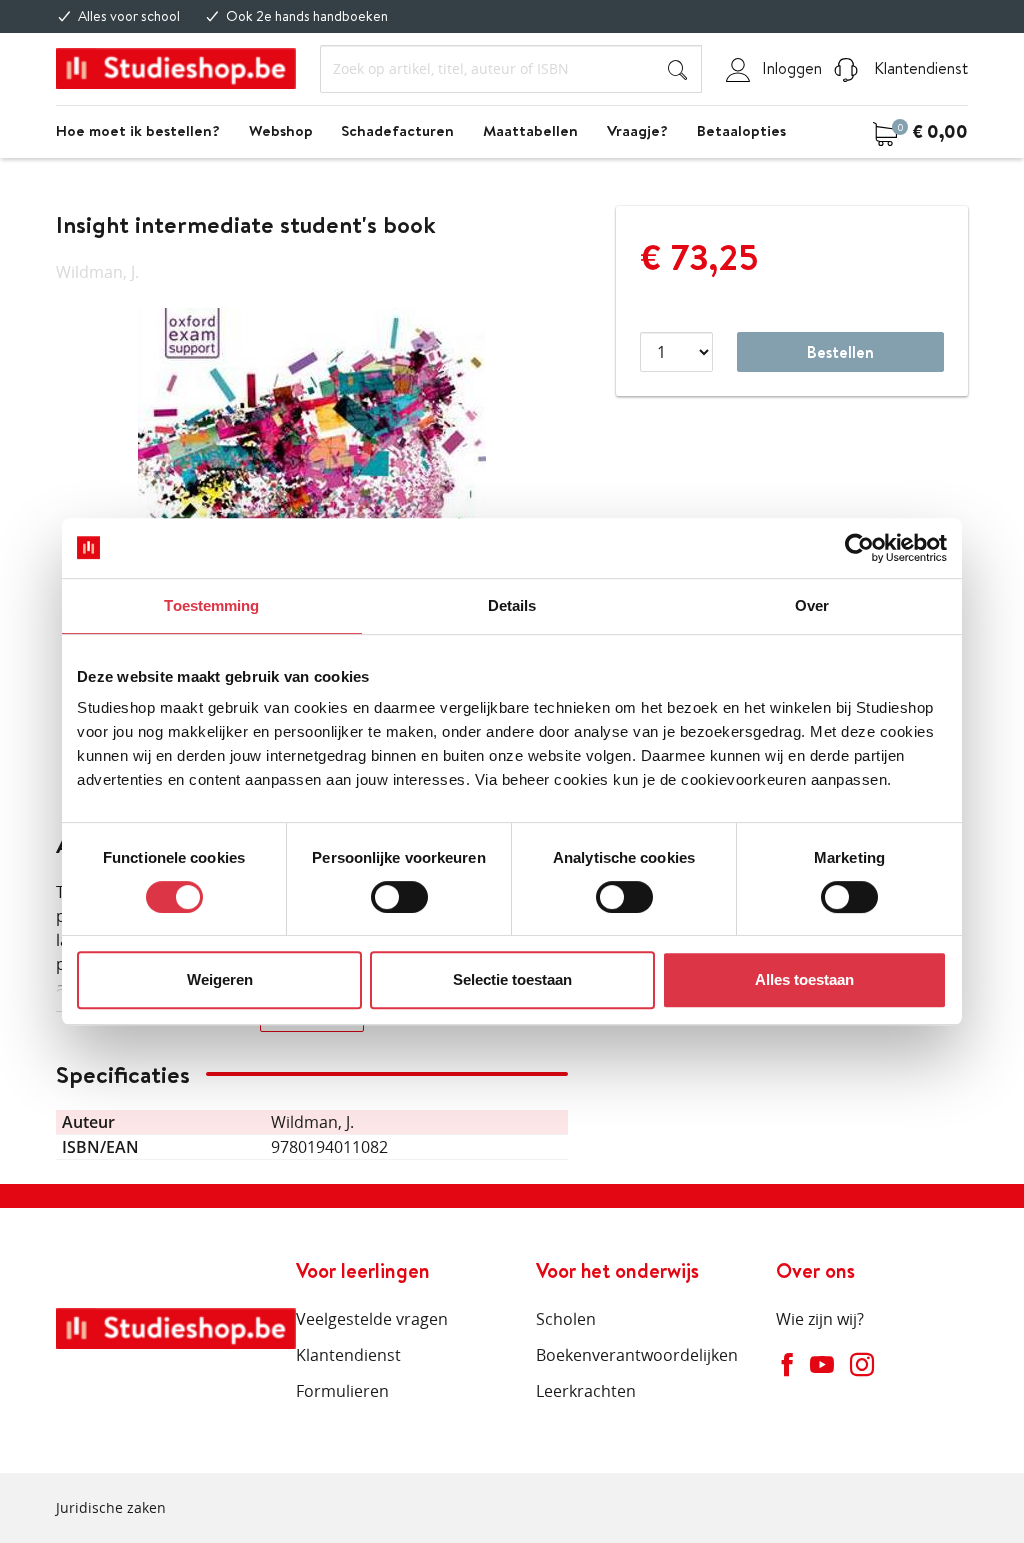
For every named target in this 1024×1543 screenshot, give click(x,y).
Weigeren (220, 979)
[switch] (399, 897)
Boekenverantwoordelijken (637, 1355)
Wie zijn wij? (820, 1319)
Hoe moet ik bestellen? (138, 130)
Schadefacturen (397, 130)
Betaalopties (741, 130)
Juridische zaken (111, 1507)
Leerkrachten (586, 1391)
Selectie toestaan (512, 979)
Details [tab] (512, 605)
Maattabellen (530, 130)
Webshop (281, 130)
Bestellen (840, 352)
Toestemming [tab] (211, 605)
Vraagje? (637, 130)
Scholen (566, 1319)
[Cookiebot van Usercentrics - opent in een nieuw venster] (859, 548)
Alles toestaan (804, 979)
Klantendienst (919, 68)
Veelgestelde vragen (372, 1319)
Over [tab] (812, 605)
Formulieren (342, 1391)
